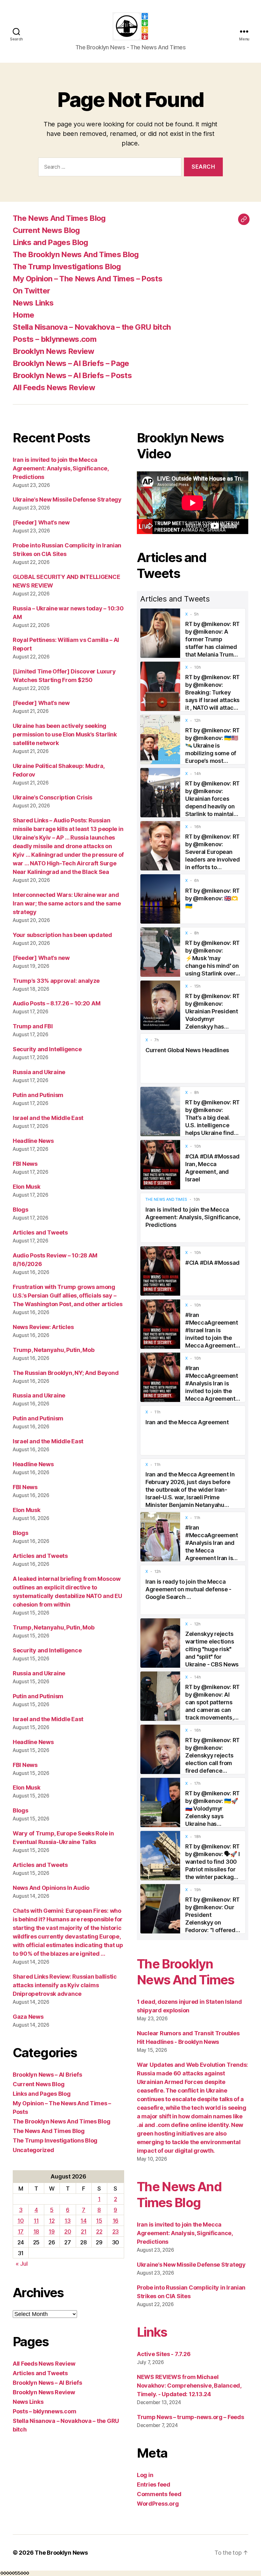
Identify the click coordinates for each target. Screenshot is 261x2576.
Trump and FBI (33, 1026)
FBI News (25, 1164)
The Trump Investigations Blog (67, 267)
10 (21, 2221)
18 (36, 2231)
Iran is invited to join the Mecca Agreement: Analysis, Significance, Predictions (61, 468)
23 (116, 2231)
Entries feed (154, 2485)
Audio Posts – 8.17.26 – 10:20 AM (56, 1003)
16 (116, 2221)
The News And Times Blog (59, 218)
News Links (33, 303)
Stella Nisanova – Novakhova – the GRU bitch (92, 327)
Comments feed (159, 2494)
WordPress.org (158, 2504)
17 (21, 2231)
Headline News (33, 1141)
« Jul (22, 2264)
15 (99, 2221)
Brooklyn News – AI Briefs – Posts (72, 375)
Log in (145, 2475)
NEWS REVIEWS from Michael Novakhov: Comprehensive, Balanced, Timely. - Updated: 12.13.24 (189, 2386)
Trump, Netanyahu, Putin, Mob (53, 1350)
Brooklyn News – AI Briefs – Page (71, 363)
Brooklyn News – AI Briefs (47, 2075)
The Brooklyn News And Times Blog (76, 254)
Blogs (21, 1210)
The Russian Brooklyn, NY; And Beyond (66, 1373)
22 (99, 2231)
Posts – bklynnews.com (55, 339)
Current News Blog (46, 230)
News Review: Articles (43, 1327)
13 (67, 2221)
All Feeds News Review (54, 387)
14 (83, 2221)
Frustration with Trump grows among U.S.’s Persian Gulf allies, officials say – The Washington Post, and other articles (67, 1295)
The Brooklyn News (61, 2553)
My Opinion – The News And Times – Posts (88, 279)
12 (52, 2221)
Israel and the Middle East (48, 1118)
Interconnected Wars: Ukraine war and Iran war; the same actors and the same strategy (67, 903)
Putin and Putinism (38, 1095)
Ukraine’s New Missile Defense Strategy (67, 500)
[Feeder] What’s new (41, 522)
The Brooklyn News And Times (186, 1972)
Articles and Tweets (40, 1232)
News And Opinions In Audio (51, 1888)
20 (68, 2231)
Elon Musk (27, 1187)
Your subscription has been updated (62, 935)
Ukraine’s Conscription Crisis (53, 797)
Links (152, 2332)
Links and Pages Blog (50, 242)
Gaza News (28, 2017)
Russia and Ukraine (39, 1072)
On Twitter (31, 291)
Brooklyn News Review (53, 351)
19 (52, 2231)
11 (36, 2221)
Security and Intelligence (47, 1049)
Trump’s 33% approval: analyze (56, 981)
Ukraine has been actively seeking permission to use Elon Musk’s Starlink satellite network (65, 734)
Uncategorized (33, 2150)
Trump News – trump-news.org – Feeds (190, 2417)
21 (84, 2231)
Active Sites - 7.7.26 (164, 2354)
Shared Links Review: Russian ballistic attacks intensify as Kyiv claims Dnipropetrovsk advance (65, 1985)
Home (23, 315)
